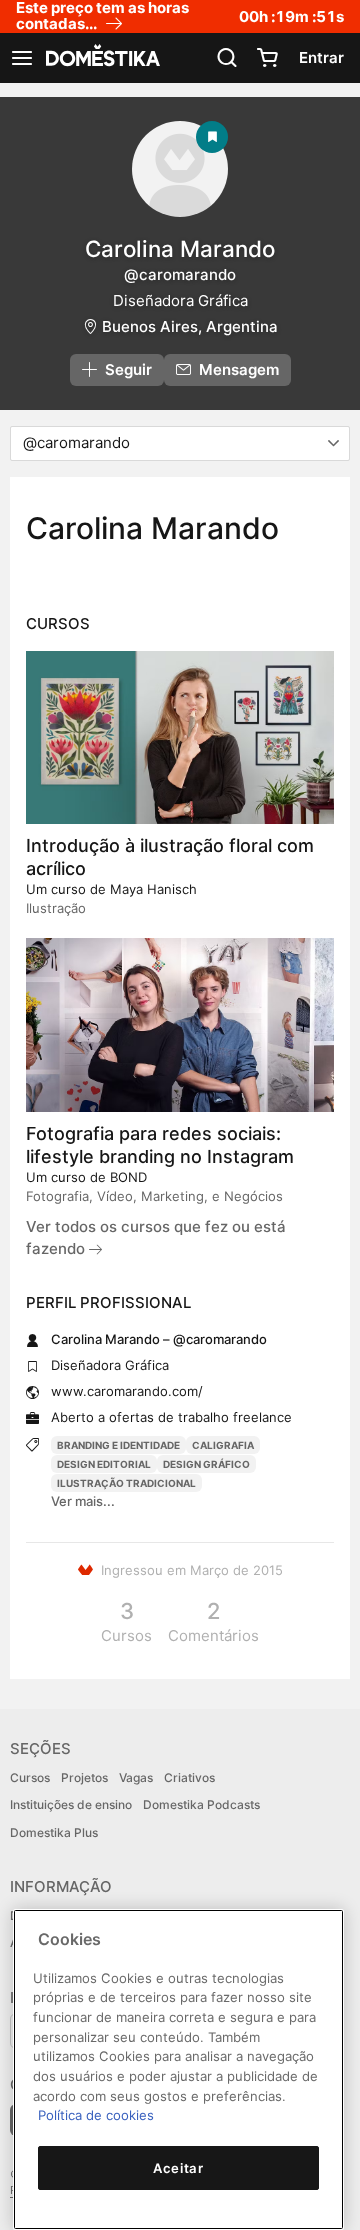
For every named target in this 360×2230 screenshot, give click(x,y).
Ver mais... (83, 1501)
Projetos (84, 1777)
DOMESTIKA (101, 58)
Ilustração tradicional (126, 1483)
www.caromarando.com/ (127, 1391)
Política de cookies (96, 2115)
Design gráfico (206, 1464)
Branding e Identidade (118, 1445)
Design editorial (104, 1464)
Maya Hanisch (153, 889)
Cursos (30, 1777)
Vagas (136, 1777)
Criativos (189, 1777)
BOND (128, 1177)
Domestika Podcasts (201, 1804)
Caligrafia (223, 1445)
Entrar (321, 57)
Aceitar (178, 2168)
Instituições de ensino (71, 1804)
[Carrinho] (267, 58)
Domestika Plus (54, 1832)
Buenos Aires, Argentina (190, 326)
